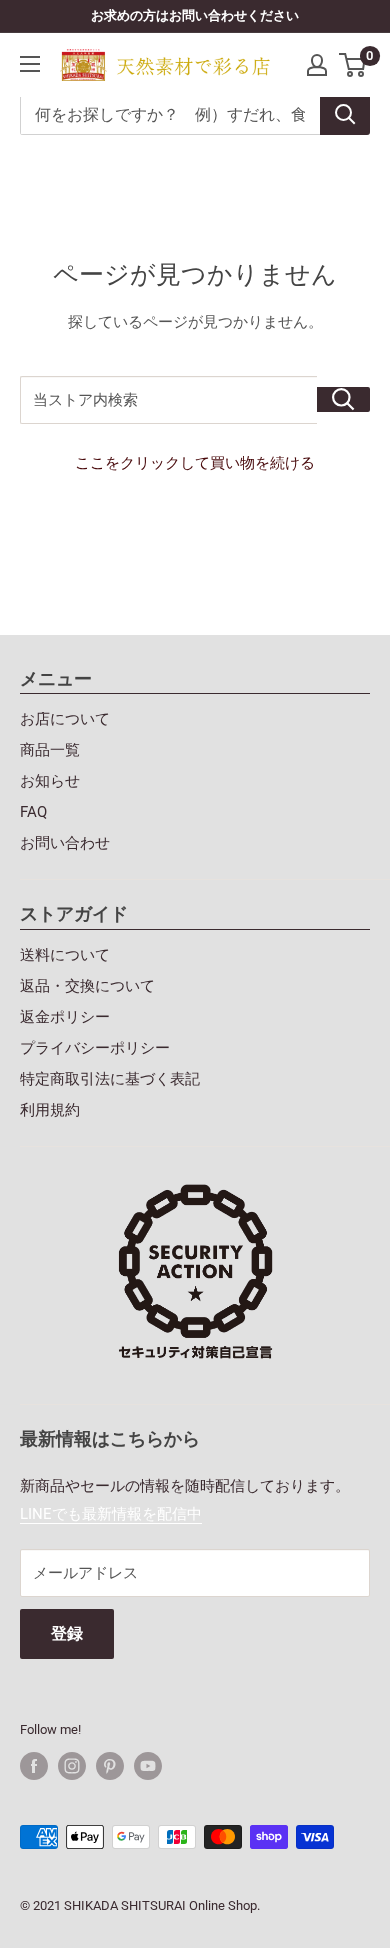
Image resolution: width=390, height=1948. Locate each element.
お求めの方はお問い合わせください (195, 15)
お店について (65, 719)
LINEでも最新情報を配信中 (111, 1514)
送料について (65, 955)
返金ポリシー (65, 1017)
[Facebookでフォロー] (34, 1766)
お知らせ (50, 781)
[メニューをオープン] (30, 64)
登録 (67, 1633)
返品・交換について (87, 986)
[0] (353, 65)
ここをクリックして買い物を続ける (195, 463)
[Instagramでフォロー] (72, 1766)
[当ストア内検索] (343, 399)
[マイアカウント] (317, 65)
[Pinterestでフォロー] (110, 1766)
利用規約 (50, 1110)
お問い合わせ (65, 843)
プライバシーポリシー (95, 1048)
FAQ (33, 812)
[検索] (345, 115)
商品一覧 (50, 750)
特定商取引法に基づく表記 (110, 1079)
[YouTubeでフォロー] (148, 1766)
